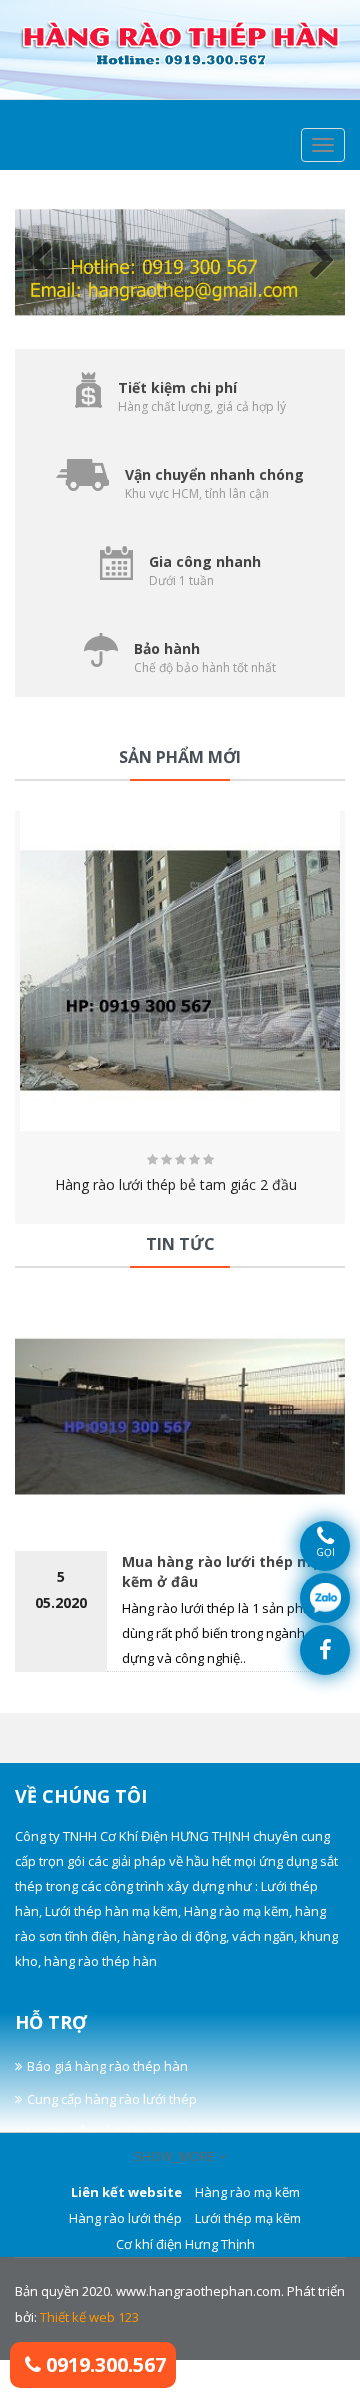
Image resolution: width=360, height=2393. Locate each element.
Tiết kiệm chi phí (177, 387)
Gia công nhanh (205, 561)
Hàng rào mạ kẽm (236, 1911)
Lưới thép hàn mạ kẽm (111, 1911)
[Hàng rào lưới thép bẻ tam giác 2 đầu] (180, 971)
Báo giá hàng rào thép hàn (107, 2066)
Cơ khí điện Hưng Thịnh (185, 2244)
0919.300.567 (103, 2364)
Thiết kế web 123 (89, 2317)
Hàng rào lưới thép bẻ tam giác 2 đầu (180, 1184)
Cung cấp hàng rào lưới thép (112, 2099)
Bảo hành (167, 648)
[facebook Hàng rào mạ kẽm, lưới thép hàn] (325, 1650)
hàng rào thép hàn (100, 1961)
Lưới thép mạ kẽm (248, 2218)
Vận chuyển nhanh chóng (214, 474)
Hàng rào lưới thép (125, 2218)
